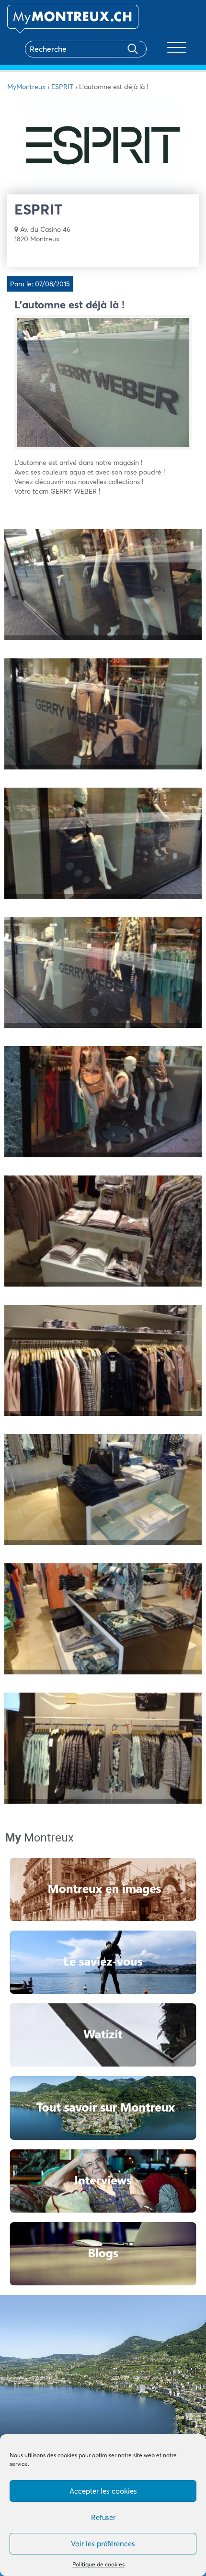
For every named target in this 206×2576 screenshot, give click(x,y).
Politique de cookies (98, 2564)
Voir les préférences (103, 2544)
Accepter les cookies (103, 2491)
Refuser (103, 2517)
